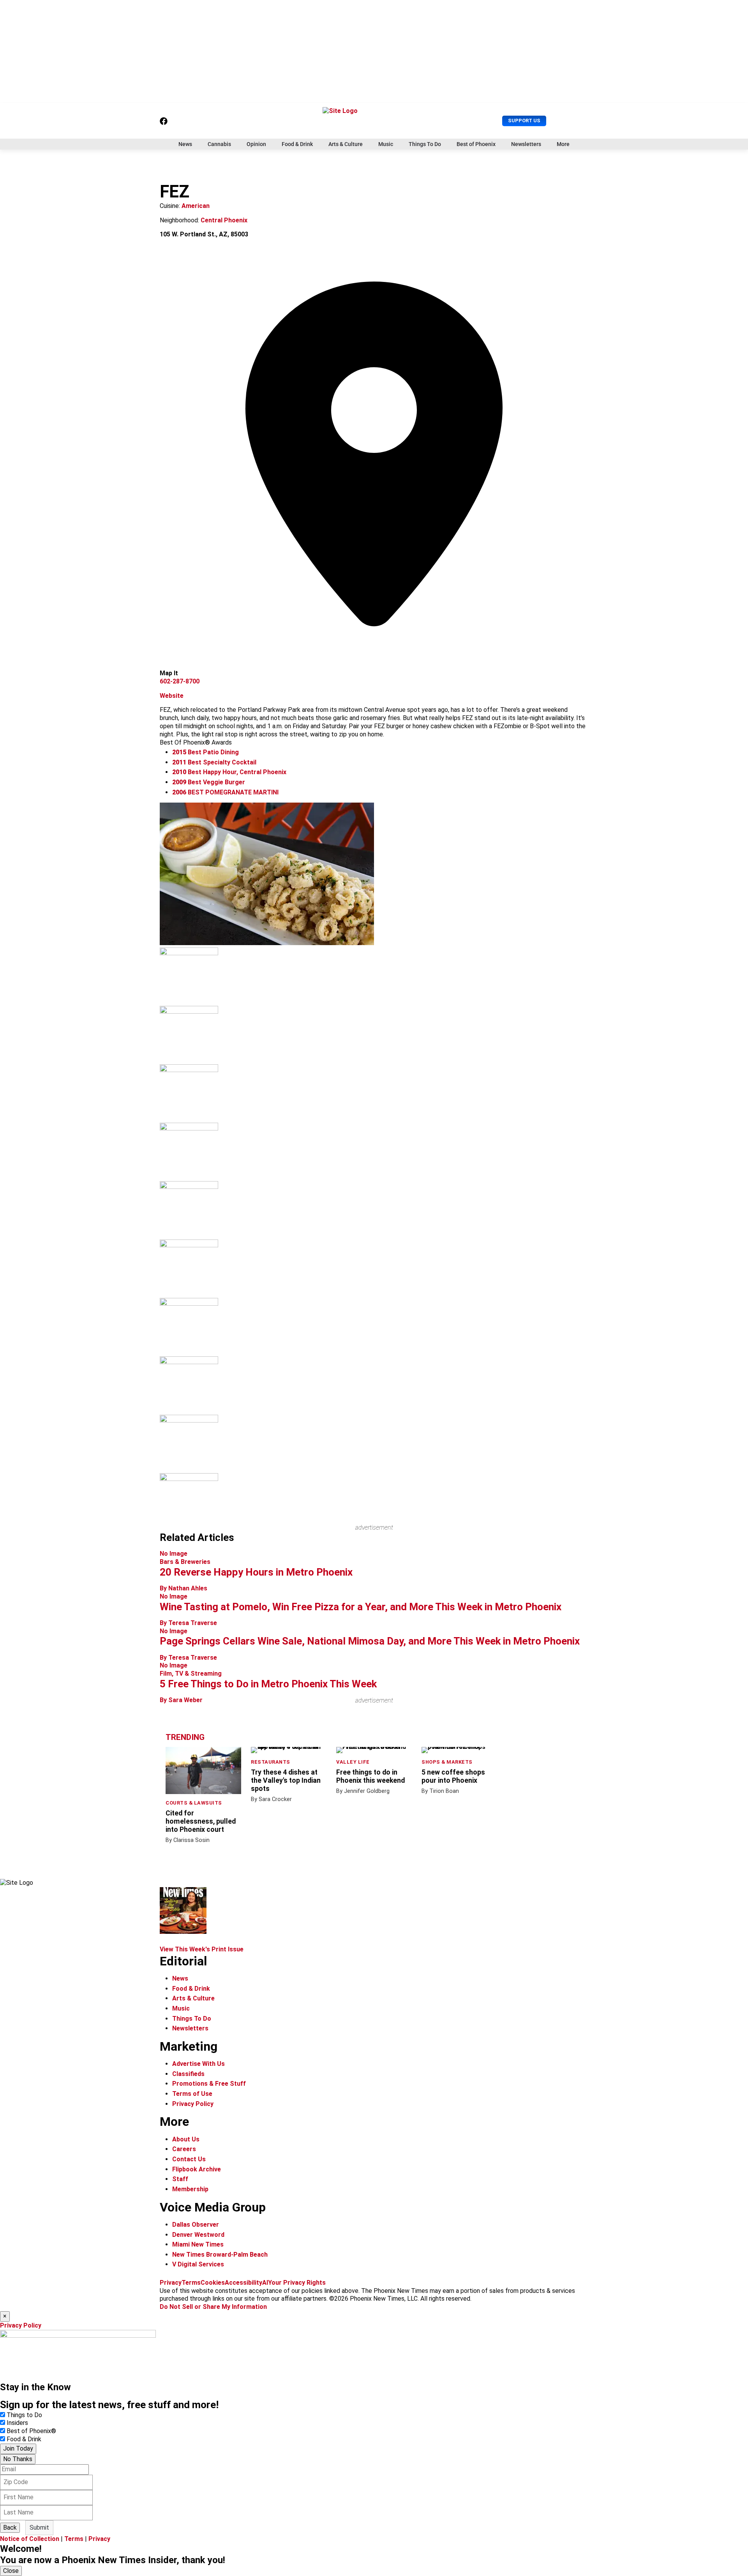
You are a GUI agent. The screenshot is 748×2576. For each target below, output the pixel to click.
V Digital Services (198, 2264)
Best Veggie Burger (209, 782)
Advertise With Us (198, 2064)
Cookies (213, 2283)
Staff (180, 2179)
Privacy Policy (193, 2104)
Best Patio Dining (206, 752)
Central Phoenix (224, 220)
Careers (184, 2149)
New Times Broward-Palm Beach (220, 2255)
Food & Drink (297, 144)
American (196, 206)
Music (386, 144)
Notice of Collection (30, 2539)
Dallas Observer (196, 2225)
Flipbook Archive (197, 2169)
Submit (39, 2528)
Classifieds (188, 2074)
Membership (190, 2189)
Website (172, 696)
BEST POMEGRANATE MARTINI (225, 792)
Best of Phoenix (476, 144)
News (185, 144)
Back (10, 2528)
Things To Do (425, 144)
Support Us (524, 121)
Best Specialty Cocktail (214, 762)
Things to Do (24, 2415)
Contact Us (189, 2159)
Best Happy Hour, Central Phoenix (229, 772)
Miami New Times (198, 2244)
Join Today (18, 2448)
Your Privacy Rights (297, 2283)
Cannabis (219, 144)
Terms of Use (192, 2094)
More (563, 144)
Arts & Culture (346, 144)
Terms (191, 2283)
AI (265, 2283)
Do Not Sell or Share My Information (213, 2307)
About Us (186, 2139)
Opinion (256, 144)
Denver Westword (198, 2235)
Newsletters (526, 144)
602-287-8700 (180, 681)
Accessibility (243, 2283)
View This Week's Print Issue (202, 1949)
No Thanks (18, 2459)
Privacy (171, 2283)
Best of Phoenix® (31, 2431)
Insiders (17, 2423)
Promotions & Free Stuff (209, 2084)
